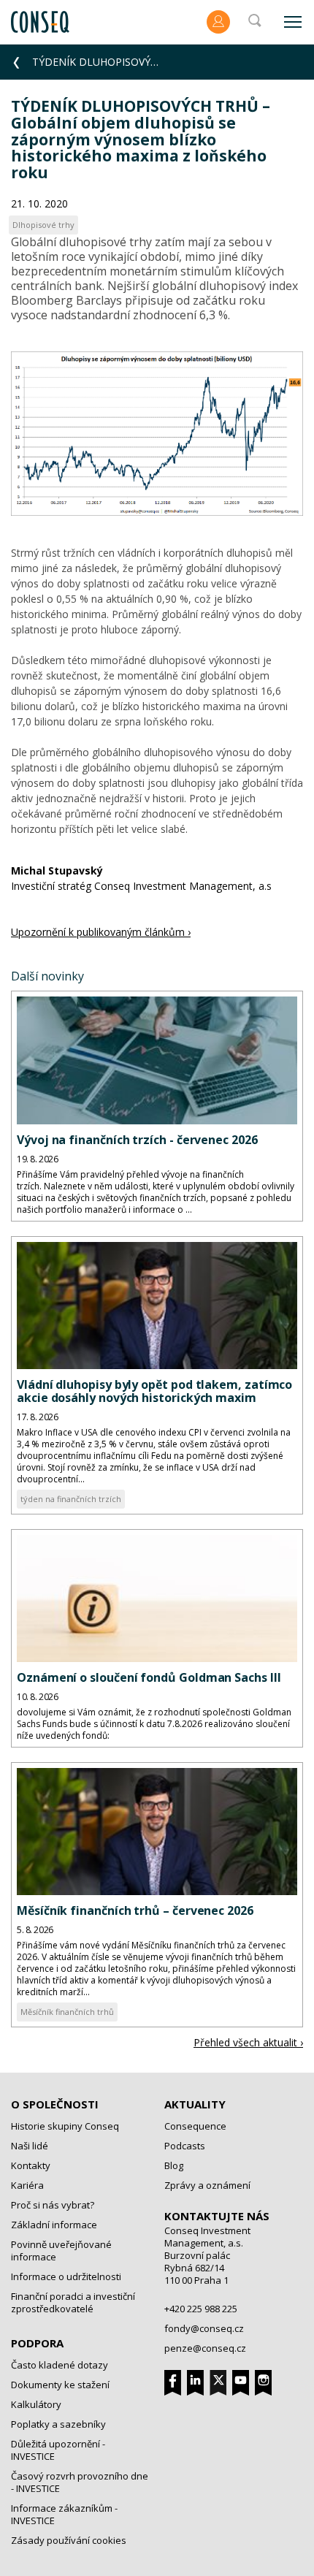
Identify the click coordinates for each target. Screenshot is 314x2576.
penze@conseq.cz (205, 2348)
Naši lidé (30, 2146)
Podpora (37, 2343)
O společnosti (55, 2104)
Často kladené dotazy (60, 2365)
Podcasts (185, 2146)
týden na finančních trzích (71, 1499)
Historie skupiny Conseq (65, 2126)
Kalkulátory (36, 2404)
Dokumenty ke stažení (60, 2385)
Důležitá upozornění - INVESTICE (58, 2450)
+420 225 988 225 (201, 2309)
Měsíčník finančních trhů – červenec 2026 (135, 1910)
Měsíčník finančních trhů (67, 2012)
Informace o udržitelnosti (66, 2276)
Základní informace (54, 2225)
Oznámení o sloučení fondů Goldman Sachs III (149, 1677)
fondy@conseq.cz (204, 2328)
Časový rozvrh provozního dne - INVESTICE (80, 2482)
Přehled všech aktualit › (248, 2042)
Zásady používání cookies (69, 2540)
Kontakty (31, 2165)
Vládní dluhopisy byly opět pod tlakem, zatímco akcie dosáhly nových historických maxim (154, 1391)
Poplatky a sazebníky (58, 2424)
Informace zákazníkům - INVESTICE (64, 2514)
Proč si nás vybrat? (53, 2205)
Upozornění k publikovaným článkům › (101, 932)
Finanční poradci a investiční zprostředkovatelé (73, 2302)
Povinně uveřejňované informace (61, 2251)
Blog (174, 2165)
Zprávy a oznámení (207, 2185)
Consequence (195, 2126)
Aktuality (195, 2104)
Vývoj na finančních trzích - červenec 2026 (137, 1140)
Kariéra (27, 2185)
